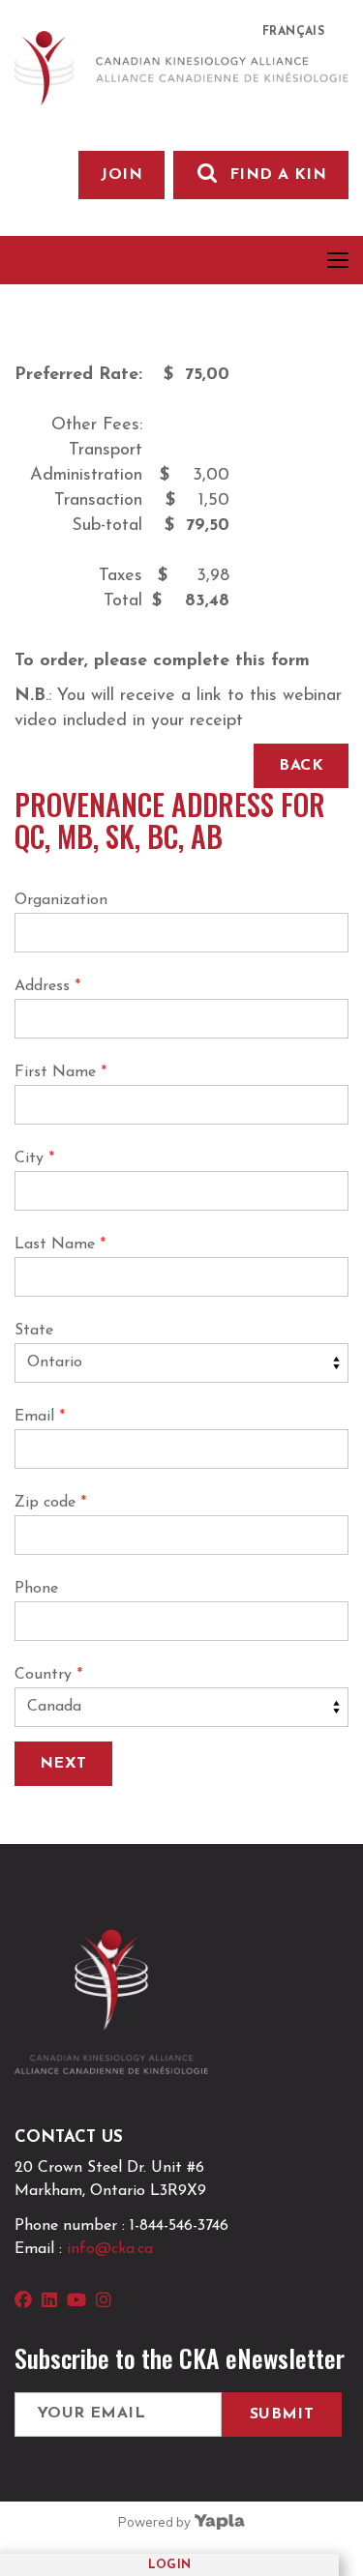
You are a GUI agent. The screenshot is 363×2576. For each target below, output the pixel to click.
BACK (301, 766)
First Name (60, 1072)
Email (40, 1417)
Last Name (60, 1244)
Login (170, 2565)
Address (47, 986)
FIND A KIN (278, 175)
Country (48, 1675)
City (34, 1158)
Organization (61, 900)
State (34, 1331)
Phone (36, 1589)
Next (63, 1764)
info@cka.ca (110, 2249)
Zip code (50, 1503)
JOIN (121, 175)
